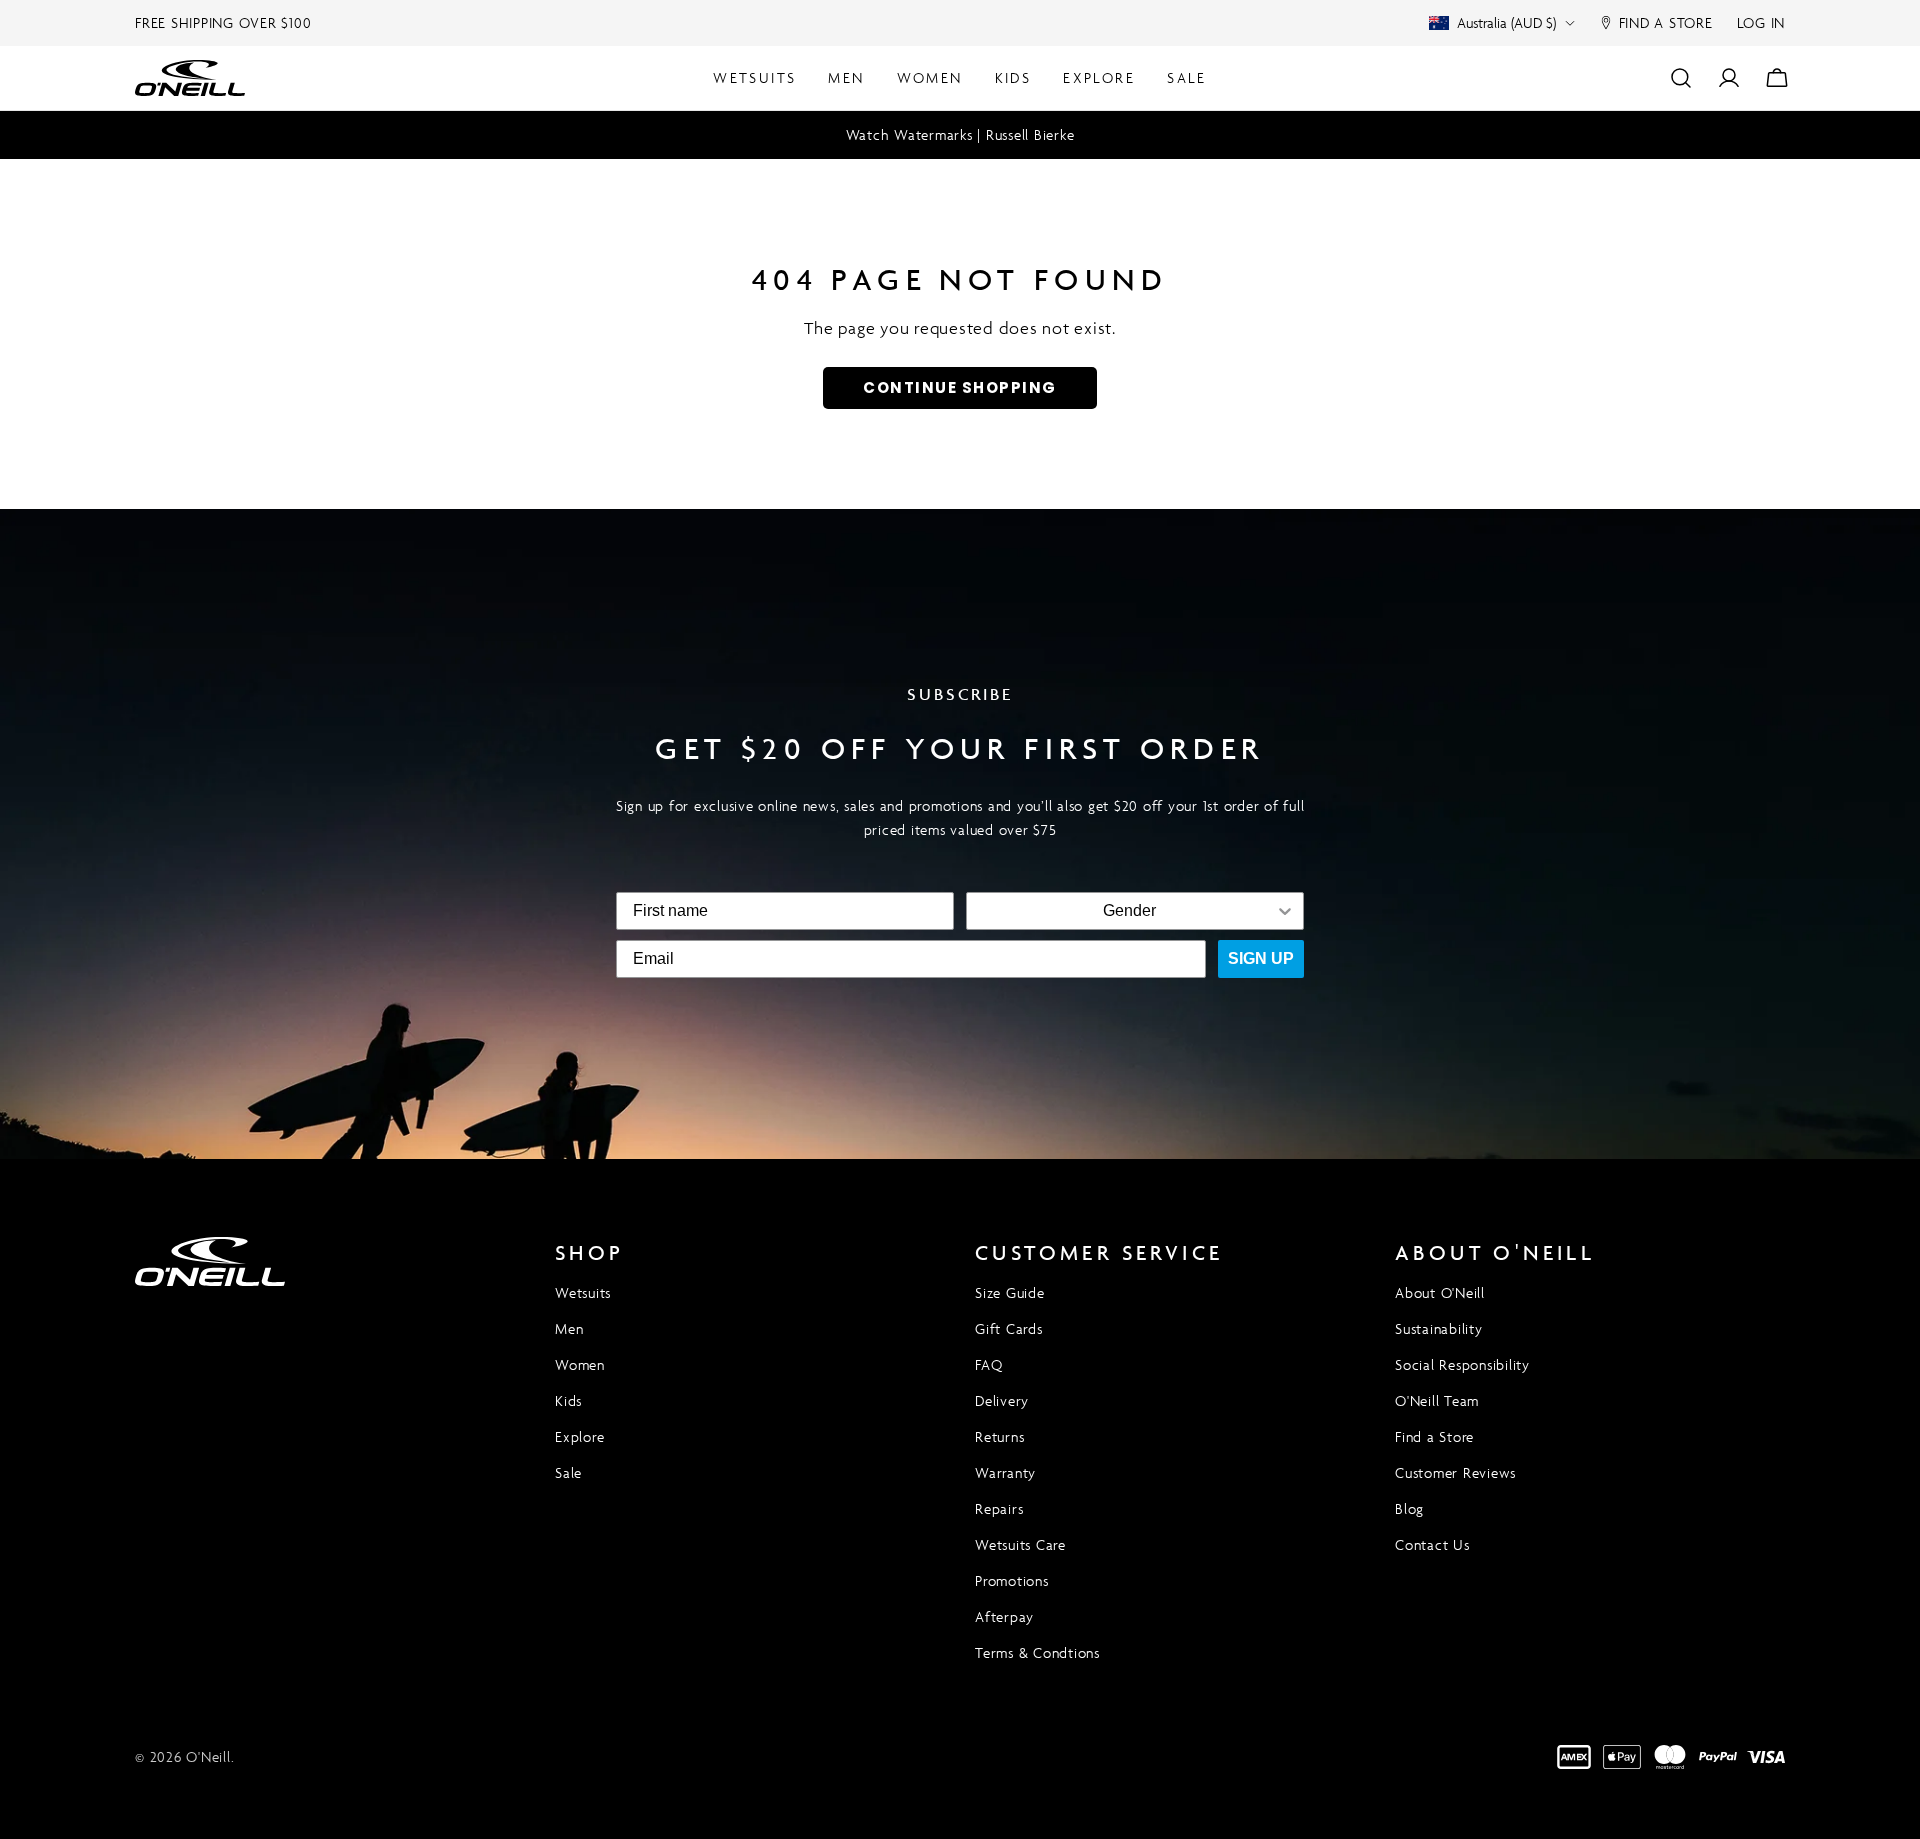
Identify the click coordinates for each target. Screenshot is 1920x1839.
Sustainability (1439, 1328)
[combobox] (1129, 911)
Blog (1409, 1508)
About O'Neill (1440, 1292)
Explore (579, 1436)
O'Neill (208, 1756)
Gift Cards (1009, 1328)
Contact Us (1432, 1544)
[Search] (1681, 78)
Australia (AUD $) (1506, 22)
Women (580, 1364)
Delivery (1002, 1400)
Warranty (1005, 1472)
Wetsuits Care (1020, 1544)
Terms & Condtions (1037, 1652)
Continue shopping (960, 387)
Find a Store (1434, 1436)
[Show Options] (1285, 911)
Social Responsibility (1462, 1364)
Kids (568, 1400)
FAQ (988, 1364)
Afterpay (1004, 1616)
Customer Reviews (1455, 1472)
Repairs (999, 1508)
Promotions (1012, 1580)
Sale (568, 1472)
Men (569, 1328)
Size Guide (1010, 1292)
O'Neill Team (1437, 1400)
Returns (999, 1436)
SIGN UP (1261, 958)
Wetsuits (583, 1292)
